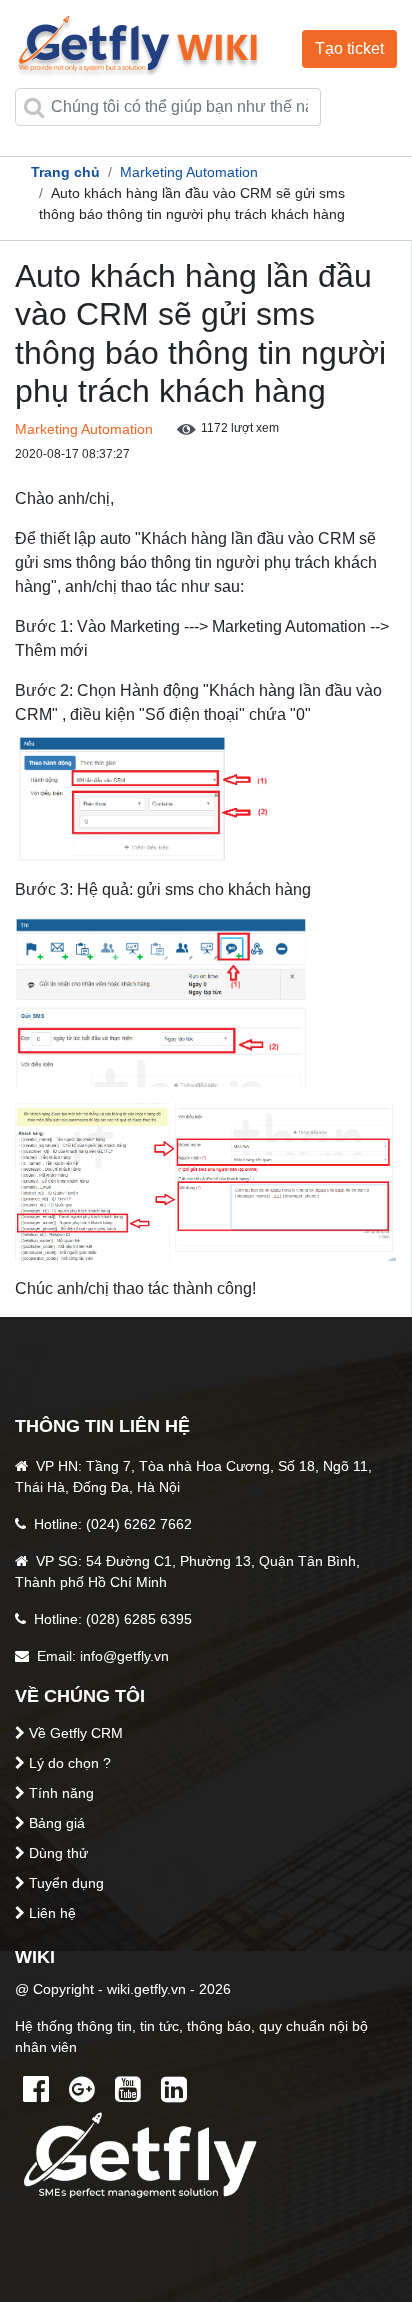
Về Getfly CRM (76, 1733)
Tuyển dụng (66, 1883)
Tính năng (61, 1793)
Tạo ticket (349, 48)
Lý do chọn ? (70, 1763)
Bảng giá (57, 1823)
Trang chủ (65, 172)
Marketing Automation (189, 172)
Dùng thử (58, 1853)
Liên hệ (52, 1913)
